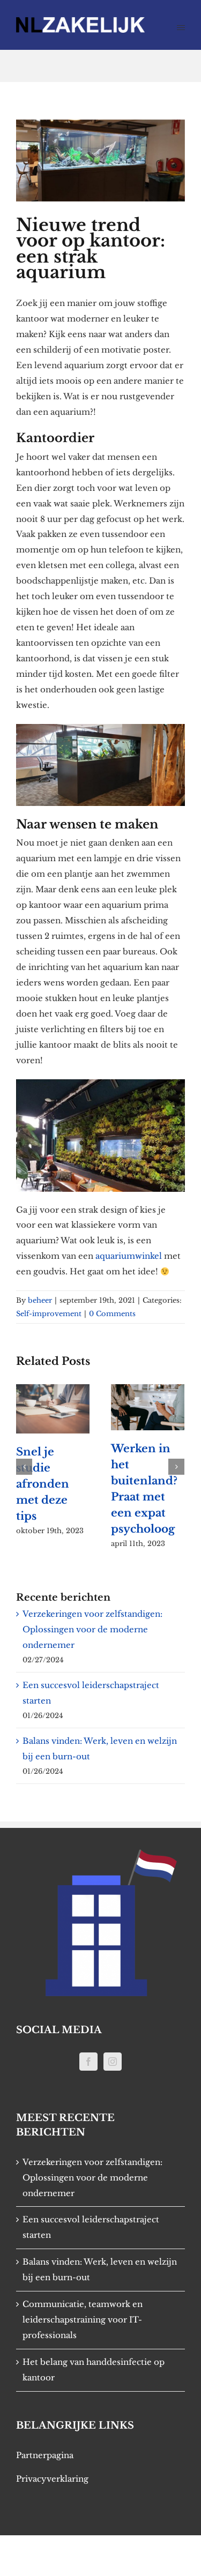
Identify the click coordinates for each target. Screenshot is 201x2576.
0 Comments (112, 1314)
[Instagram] (113, 2062)
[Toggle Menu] (181, 28)
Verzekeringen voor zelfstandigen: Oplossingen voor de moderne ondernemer (92, 1629)
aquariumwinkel (129, 1256)
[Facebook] (88, 2062)
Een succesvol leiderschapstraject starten (91, 2227)
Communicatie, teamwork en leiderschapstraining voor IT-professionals (83, 2320)
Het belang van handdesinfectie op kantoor (94, 2370)
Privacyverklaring (52, 2479)
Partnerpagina (45, 2455)
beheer (40, 1300)
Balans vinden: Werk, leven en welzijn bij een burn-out (100, 2269)
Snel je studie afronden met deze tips (43, 1484)
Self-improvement (49, 1314)
